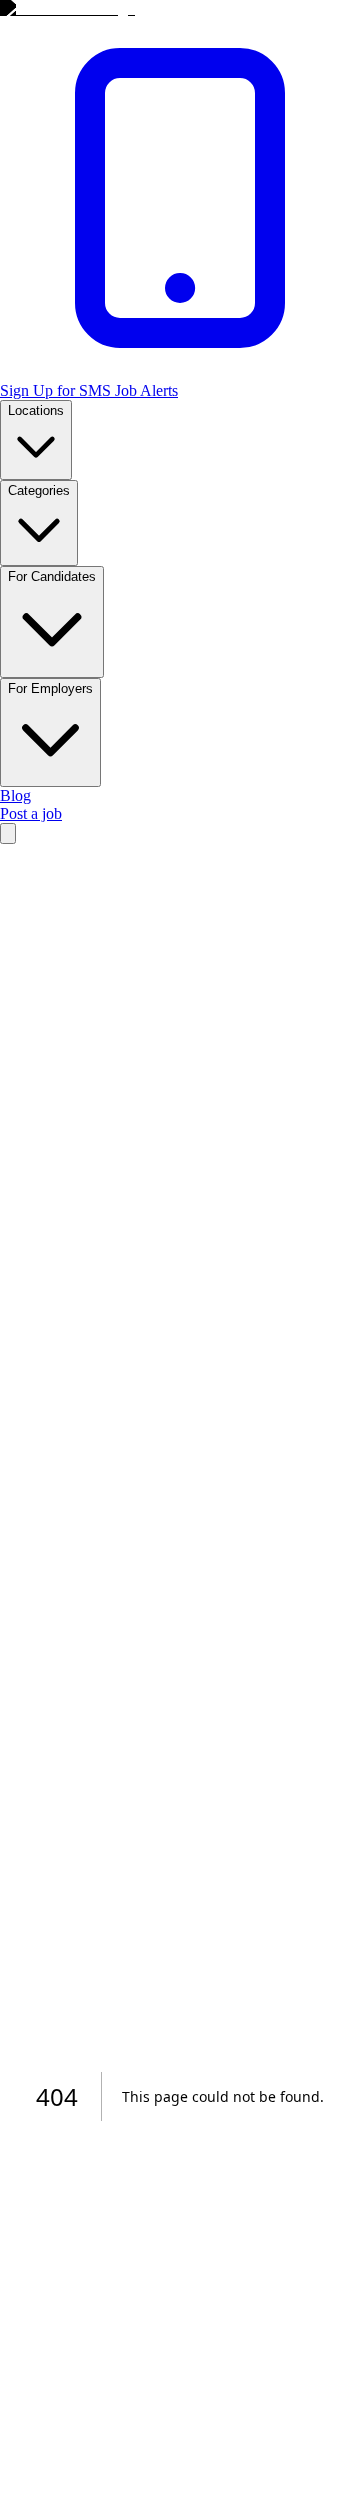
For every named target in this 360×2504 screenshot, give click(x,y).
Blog (15, 795)
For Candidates (52, 576)
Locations (36, 410)
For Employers (50, 688)
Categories (39, 490)
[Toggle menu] (8, 833)
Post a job (31, 813)
